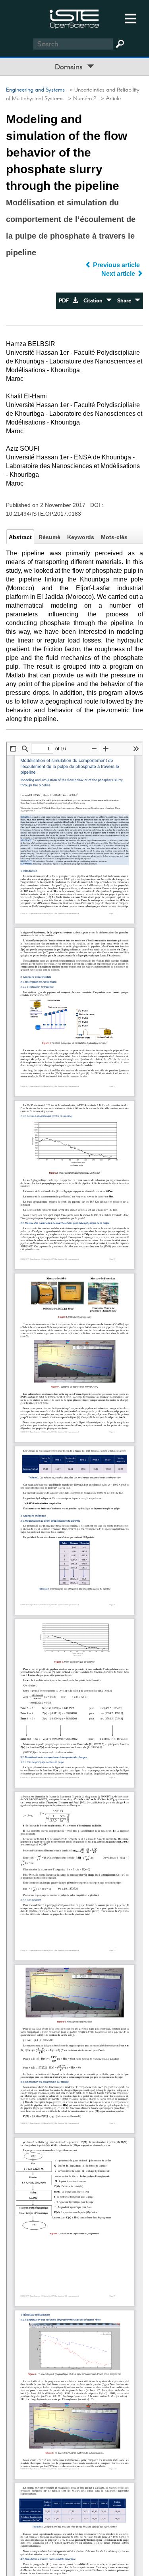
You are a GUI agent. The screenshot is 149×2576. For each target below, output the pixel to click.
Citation (95, 301)
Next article (119, 274)
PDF (66, 301)
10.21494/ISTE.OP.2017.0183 (44, 514)
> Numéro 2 (81, 99)
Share (126, 301)
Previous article (116, 265)
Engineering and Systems (35, 90)
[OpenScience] (74, 18)
